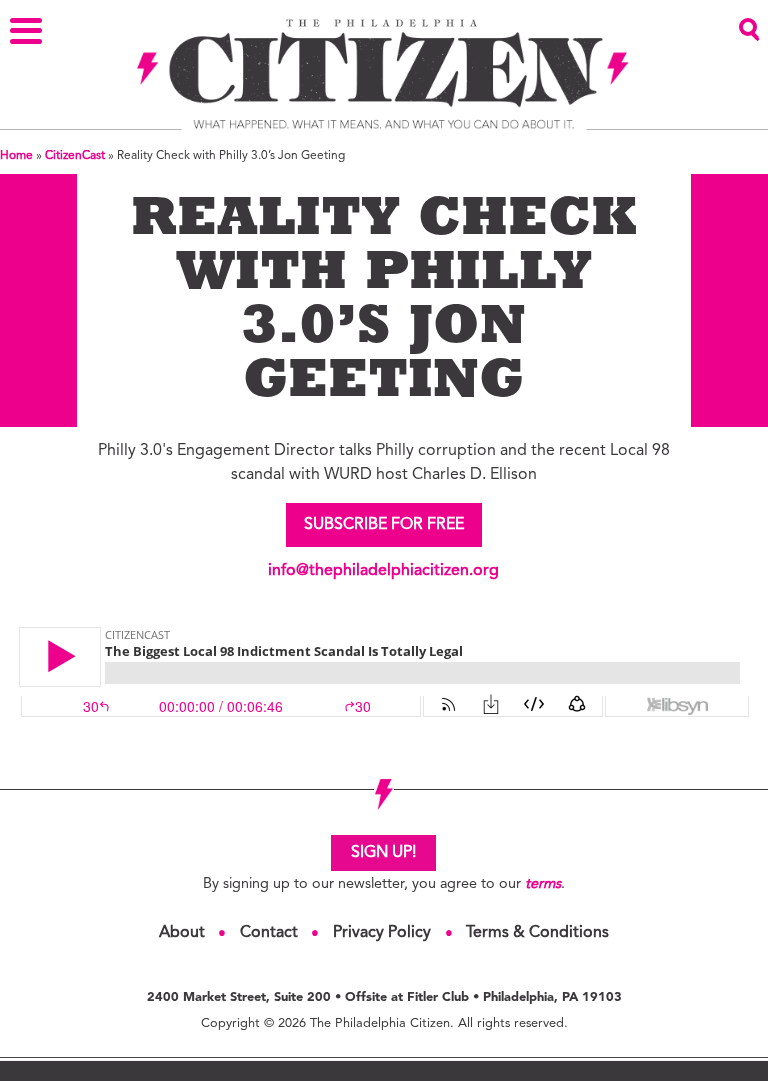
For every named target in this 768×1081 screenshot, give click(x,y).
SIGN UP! (383, 853)
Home (16, 156)
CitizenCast (75, 156)
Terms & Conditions (537, 933)
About (182, 933)
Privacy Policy (382, 933)
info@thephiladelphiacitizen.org (383, 571)
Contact (269, 933)
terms (543, 884)
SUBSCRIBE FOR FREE (384, 525)
